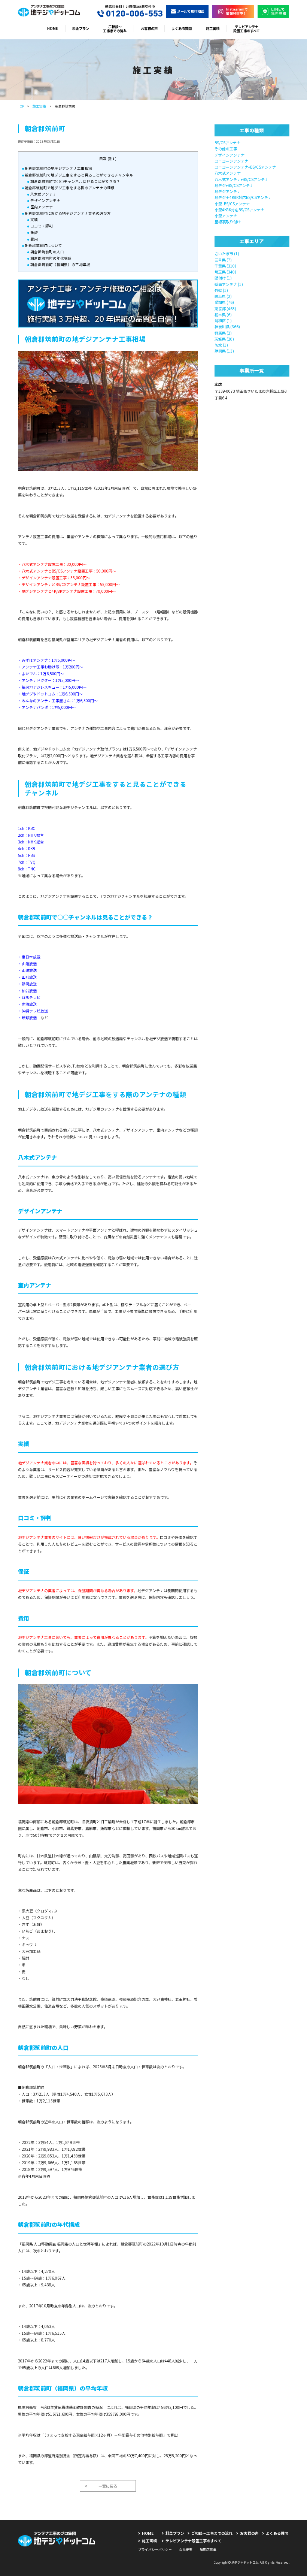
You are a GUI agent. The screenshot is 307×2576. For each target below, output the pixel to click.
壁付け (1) (223, 278)
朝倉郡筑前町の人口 (47, 252)
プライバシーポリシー (155, 2550)
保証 (34, 232)
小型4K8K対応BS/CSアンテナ (239, 210)
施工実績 (213, 28)
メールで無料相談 (191, 11)
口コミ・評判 (42, 226)
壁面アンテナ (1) (229, 284)
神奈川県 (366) (227, 327)
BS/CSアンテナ (227, 143)
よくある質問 (182, 28)
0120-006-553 (134, 13)
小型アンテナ (226, 216)
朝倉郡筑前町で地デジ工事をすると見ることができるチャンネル (79, 175)
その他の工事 (226, 149)
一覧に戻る (108, 2486)
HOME (53, 28)
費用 (34, 239)
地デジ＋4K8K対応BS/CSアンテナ (243, 197)
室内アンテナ (42, 207)
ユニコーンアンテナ (231, 161)
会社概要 (186, 2550)
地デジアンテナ (228, 191)
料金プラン (81, 28)
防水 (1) (221, 345)
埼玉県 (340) (225, 272)
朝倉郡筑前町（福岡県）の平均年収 (60, 265)
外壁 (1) (221, 290)
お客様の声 (149, 28)
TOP (21, 106)
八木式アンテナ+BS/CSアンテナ (241, 179)
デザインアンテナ (45, 200)
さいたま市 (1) (227, 253)
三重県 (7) (223, 260)
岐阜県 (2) (223, 296)
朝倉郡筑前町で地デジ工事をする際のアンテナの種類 (70, 188)
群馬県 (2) (223, 333)
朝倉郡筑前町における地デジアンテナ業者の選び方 (68, 213)
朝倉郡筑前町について (43, 245)
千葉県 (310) (225, 266)
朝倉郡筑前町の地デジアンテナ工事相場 (58, 168)
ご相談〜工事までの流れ (115, 29)
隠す (112, 158)
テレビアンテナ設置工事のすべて (247, 29)
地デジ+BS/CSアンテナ (234, 185)
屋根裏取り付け (228, 222)
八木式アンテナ (43, 194)
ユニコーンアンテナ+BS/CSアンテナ (245, 167)
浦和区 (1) (223, 321)
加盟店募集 (208, 2550)
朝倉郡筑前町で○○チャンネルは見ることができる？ (75, 181)
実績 (34, 220)
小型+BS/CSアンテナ (232, 204)
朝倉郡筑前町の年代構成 (51, 258)
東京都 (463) (225, 309)
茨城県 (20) (224, 339)
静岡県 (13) (224, 351)
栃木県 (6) (223, 315)
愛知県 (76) (224, 302)
